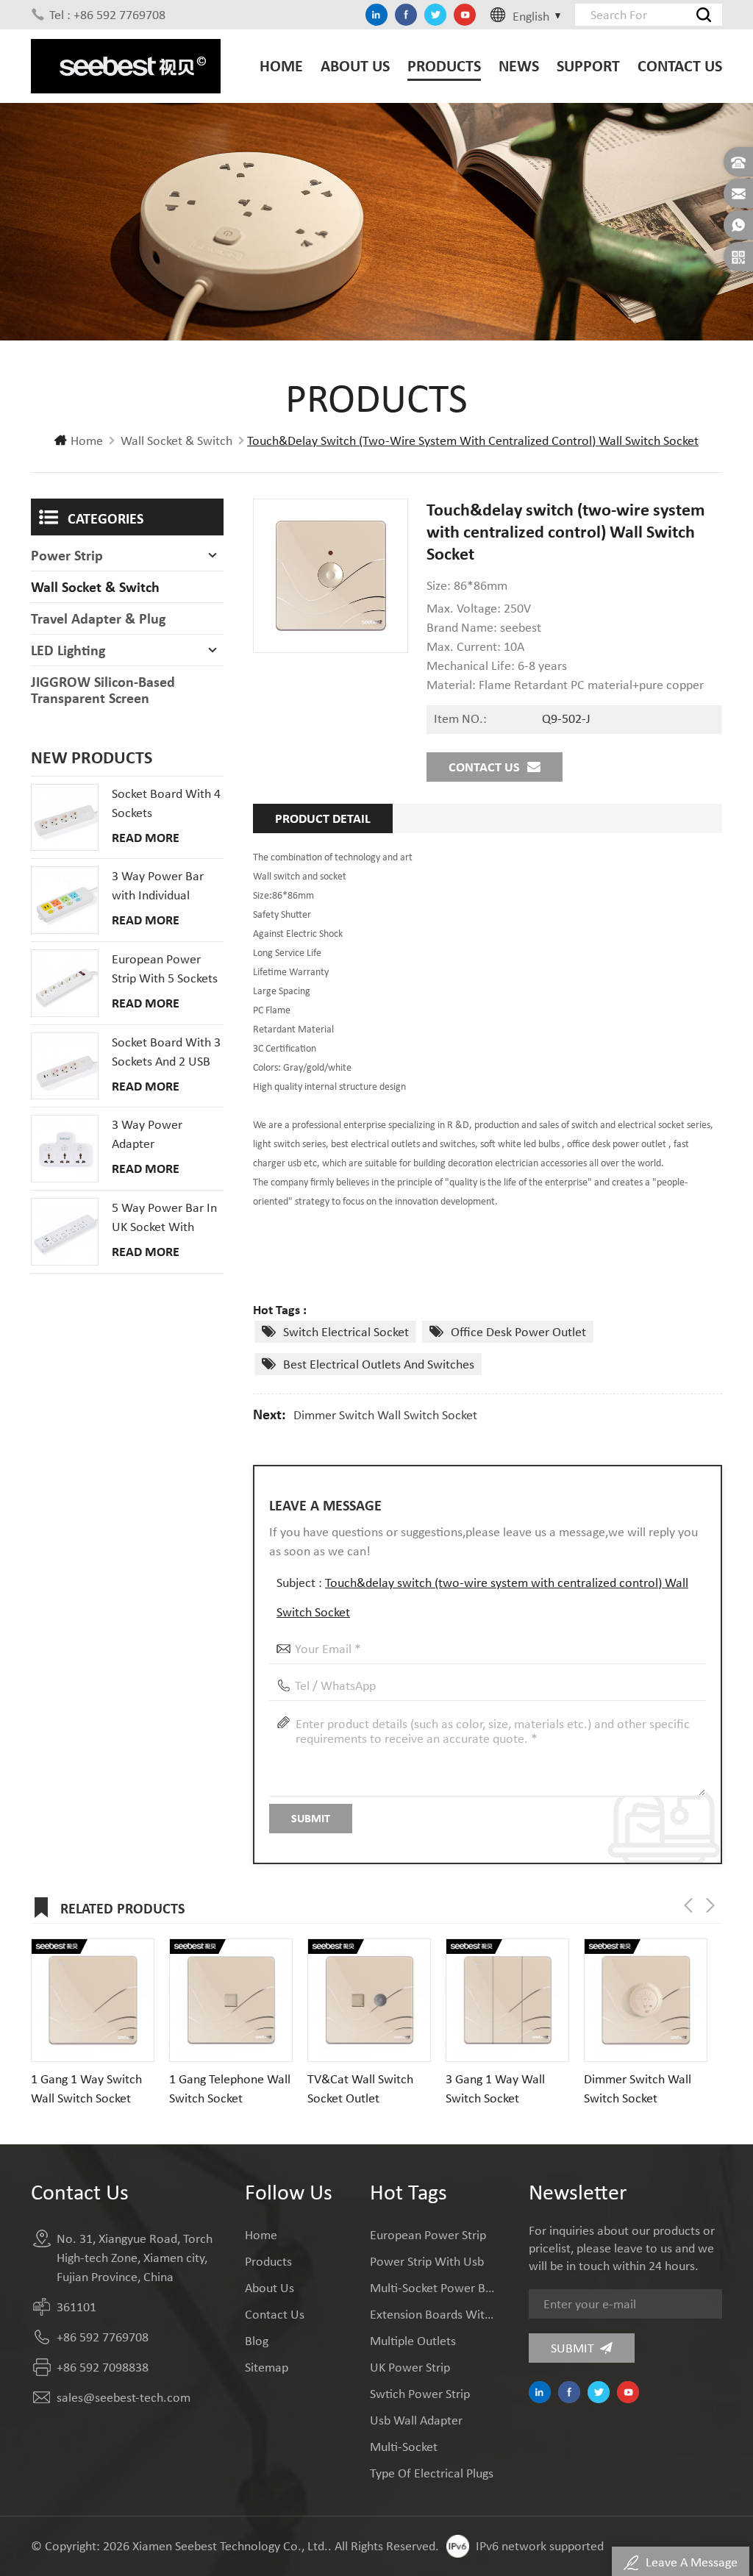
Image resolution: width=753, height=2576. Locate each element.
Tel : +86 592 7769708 (107, 15)
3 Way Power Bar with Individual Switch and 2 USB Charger (158, 886)
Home (281, 66)
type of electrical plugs (432, 2473)
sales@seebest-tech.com (124, 2397)
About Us (355, 66)
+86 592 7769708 (103, 2337)
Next (710, 1905)
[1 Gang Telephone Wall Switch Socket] (231, 2000)
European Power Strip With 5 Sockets (165, 968)
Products (444, 66)
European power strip (428, 2235)
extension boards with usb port (432, 2314)
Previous (688, 1905)
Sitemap (267, 2367)
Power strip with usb (427, 2261)
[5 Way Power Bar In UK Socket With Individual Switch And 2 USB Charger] (65, 1232)
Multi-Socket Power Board (432, 2288)
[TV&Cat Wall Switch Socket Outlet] (369, 2000)
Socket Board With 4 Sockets (166, 803)
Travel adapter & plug (98, 618)
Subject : (482, 1597)
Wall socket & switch (176, 440)
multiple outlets (413, 2341)
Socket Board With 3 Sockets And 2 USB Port (166, 1052)
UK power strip (410, 2367)
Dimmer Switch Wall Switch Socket (385, 1415)
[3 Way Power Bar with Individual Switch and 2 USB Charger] (65, 900)
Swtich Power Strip (420, 2394)
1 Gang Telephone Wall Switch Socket (230, 2088)
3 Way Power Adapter (147, 1134)
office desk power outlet (518, 1332)
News (519, 66)
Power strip (67, 555)
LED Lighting (68, 650)
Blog (257, 2341)
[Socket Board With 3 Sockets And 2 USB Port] (65, 1066)
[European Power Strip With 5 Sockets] (65, 983)
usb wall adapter (416, 2420)
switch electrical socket (346, 1332)
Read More (146, 838)
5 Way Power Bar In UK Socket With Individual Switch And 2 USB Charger (164, 1218)
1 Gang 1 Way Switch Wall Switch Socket (86, 2088)
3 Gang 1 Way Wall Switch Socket (495, 2088)
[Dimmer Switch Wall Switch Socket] (646, 2000)
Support (588, 66)
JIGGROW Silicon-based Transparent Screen (103, 690)
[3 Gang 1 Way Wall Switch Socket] (507, 2000)
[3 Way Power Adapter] (65, 1149)
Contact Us (680, 66)
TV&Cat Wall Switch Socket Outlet (360, 2088)
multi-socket (404, 2447)
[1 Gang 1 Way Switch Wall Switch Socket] (93, 2000)
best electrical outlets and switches (379, 1364)
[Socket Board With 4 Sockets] (65, 818)
